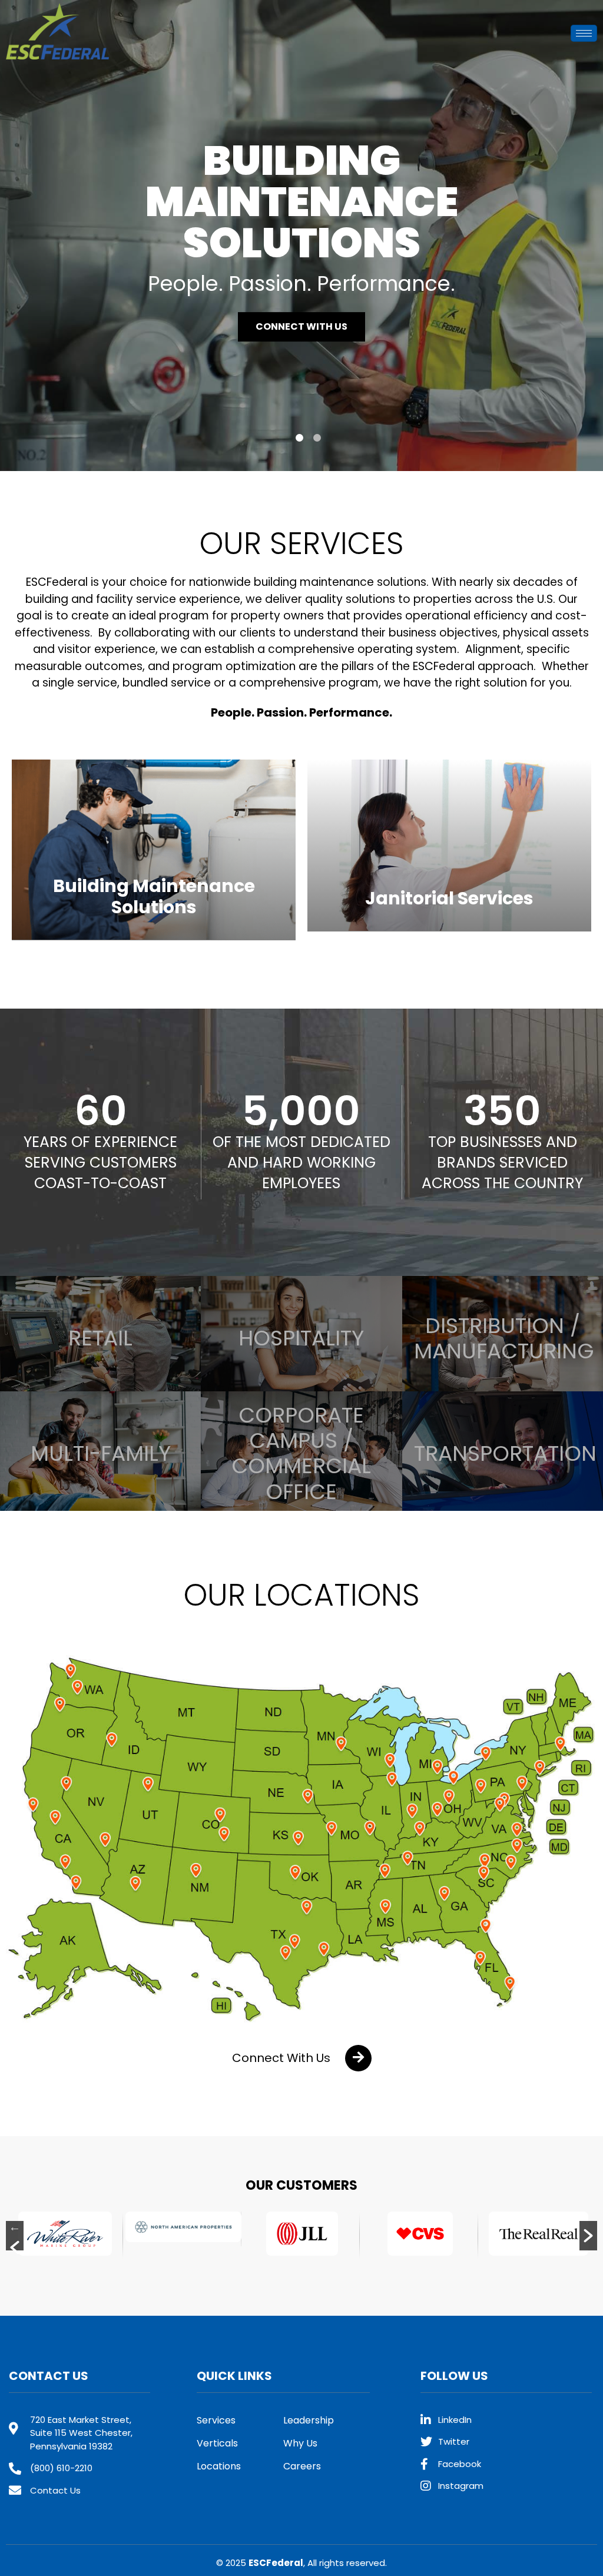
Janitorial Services (449, 898)
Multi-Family (101, 1453)
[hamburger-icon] (584, 33)
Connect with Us (301, 306)
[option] (301, 236)
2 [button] (317, 438)
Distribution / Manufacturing (504, 1338)
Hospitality (301, 1338)
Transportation (505, 1453)
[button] (302, 2058)
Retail (100, 1338)
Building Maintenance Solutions (154, 896)
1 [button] (299, 438)
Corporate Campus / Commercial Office (301, 1453)
